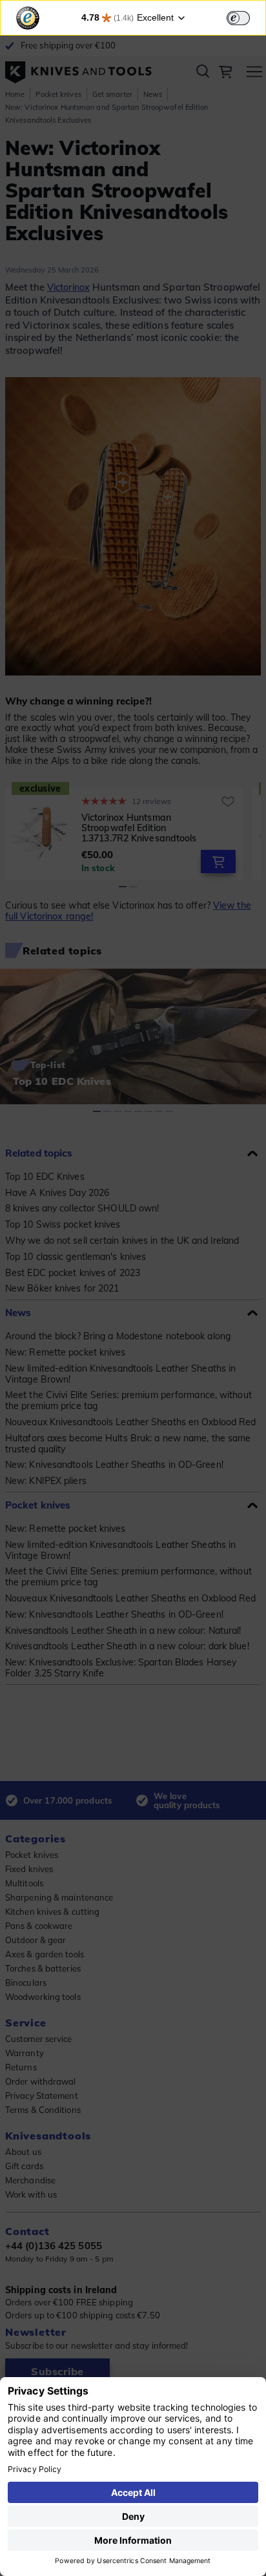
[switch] (238, 18)
